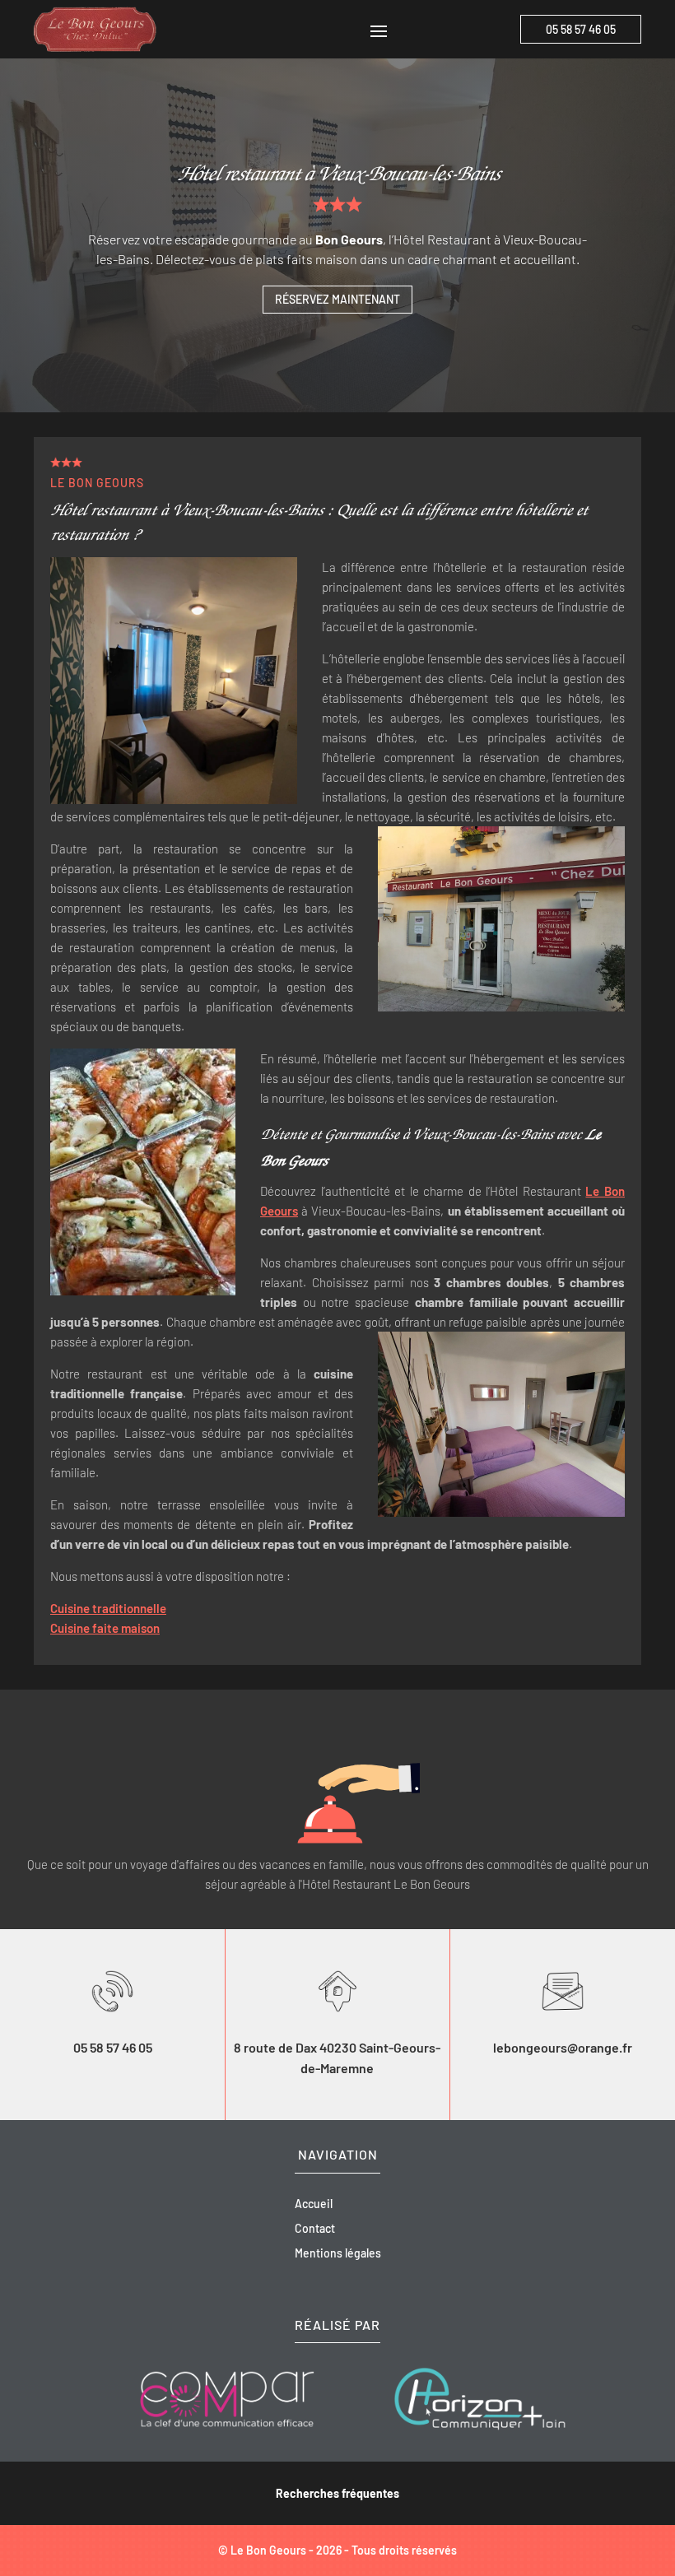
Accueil (314, 2204)
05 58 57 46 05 (581, 29)
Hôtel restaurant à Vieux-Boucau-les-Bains (338, 172)
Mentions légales (338, 2254)
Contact (315, 2229)
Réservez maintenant (337, 299)
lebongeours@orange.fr (563, 2047)
